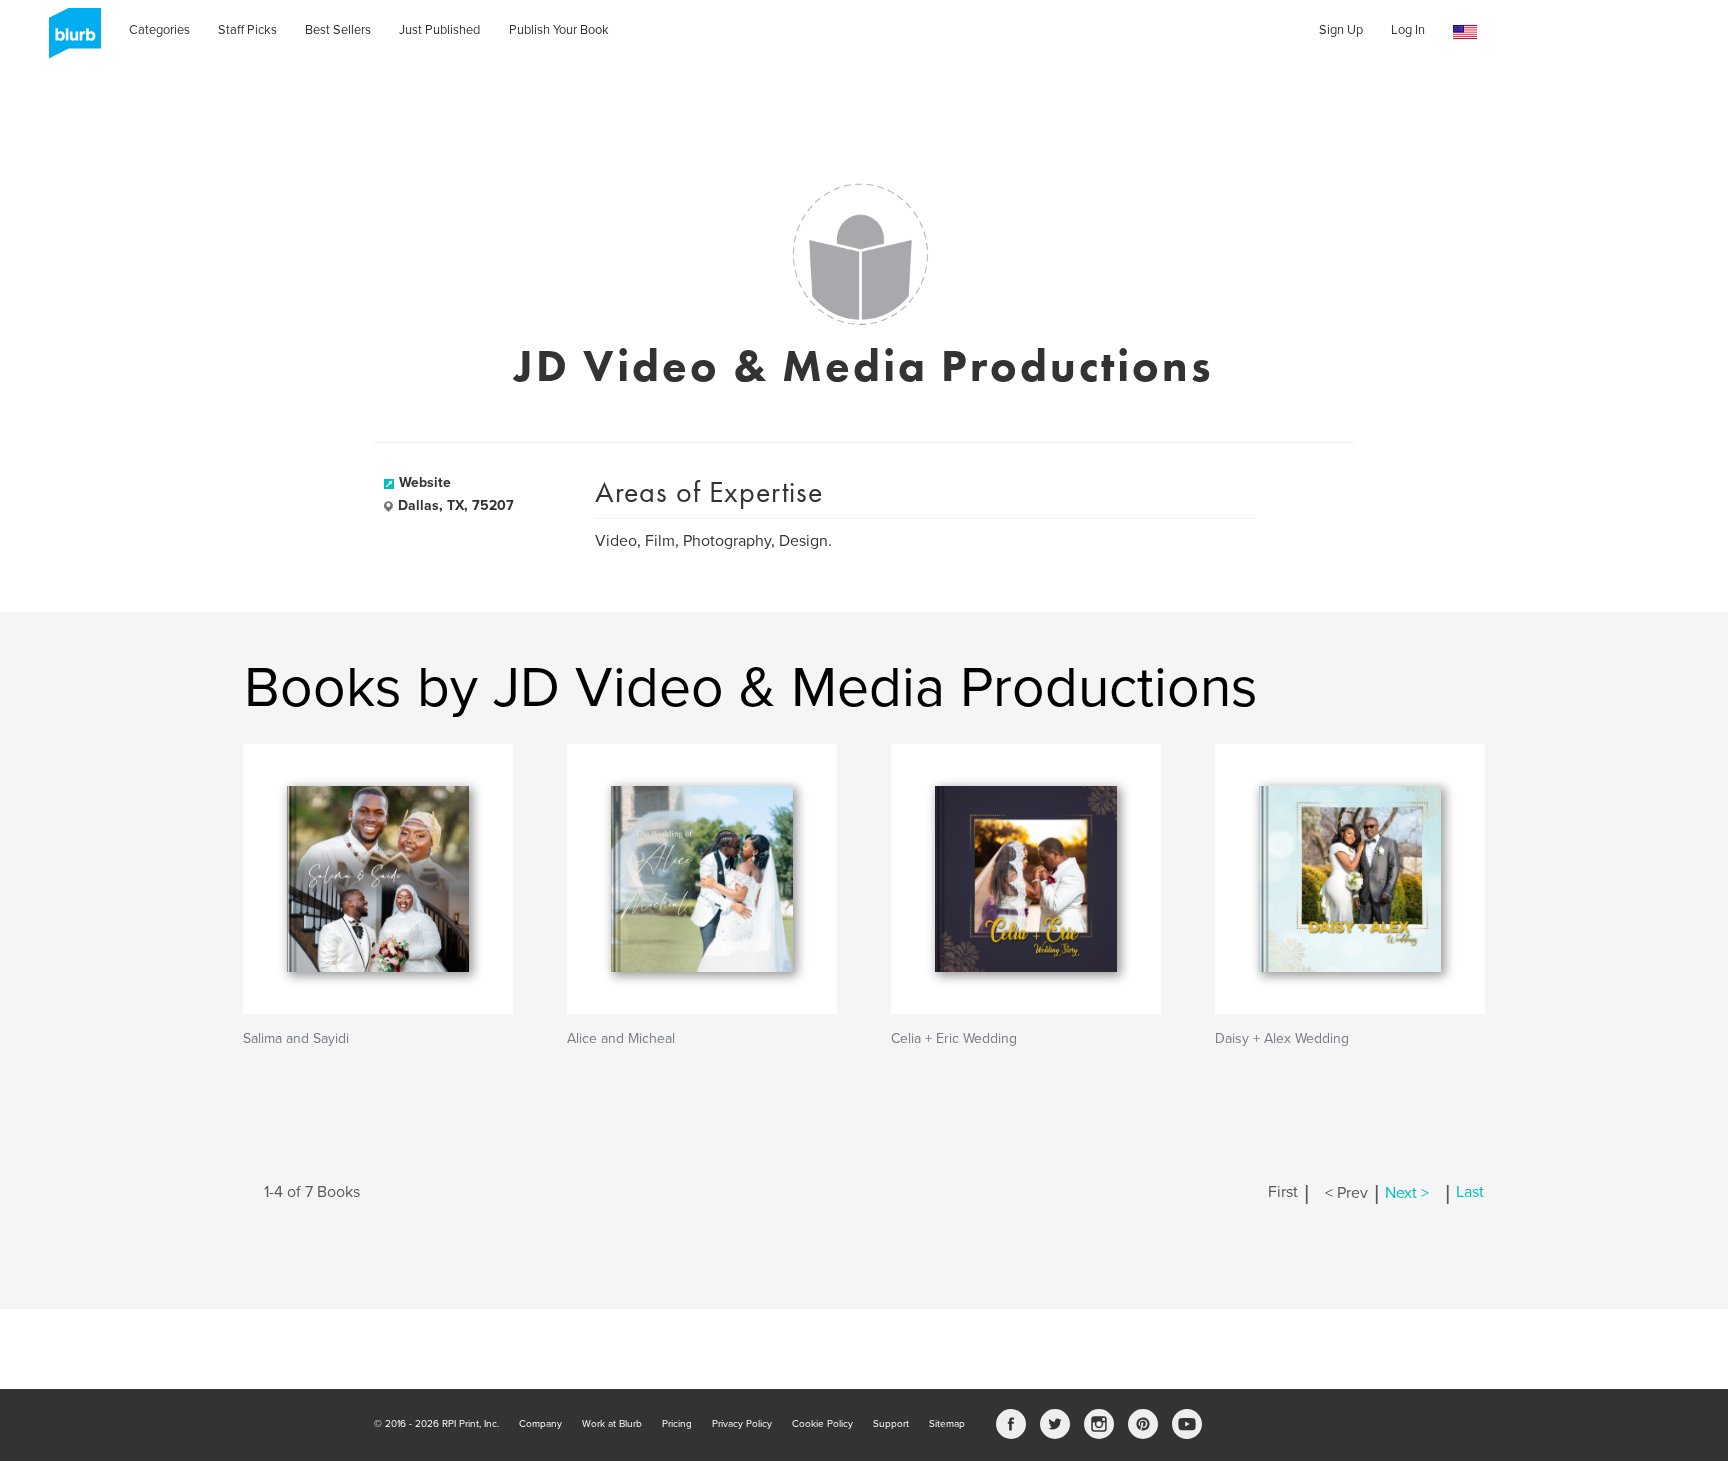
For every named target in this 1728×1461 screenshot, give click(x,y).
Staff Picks (247, 30)
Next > (1407, 1193)
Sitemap (947, 1424)
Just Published (439, 30)
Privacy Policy (742, 1424)
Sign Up (1341, 30)
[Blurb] (69, 40)
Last (1470, 1193)
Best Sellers (338, 30)
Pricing (677, 1424)
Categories (159, 30)
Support (891, 1424)
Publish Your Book (559, 30)
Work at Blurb (612, 1424)
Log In (1408, 30)
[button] (1465, 32)
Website (425, 482)
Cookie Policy (822, 1424)
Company (540, 1424)
